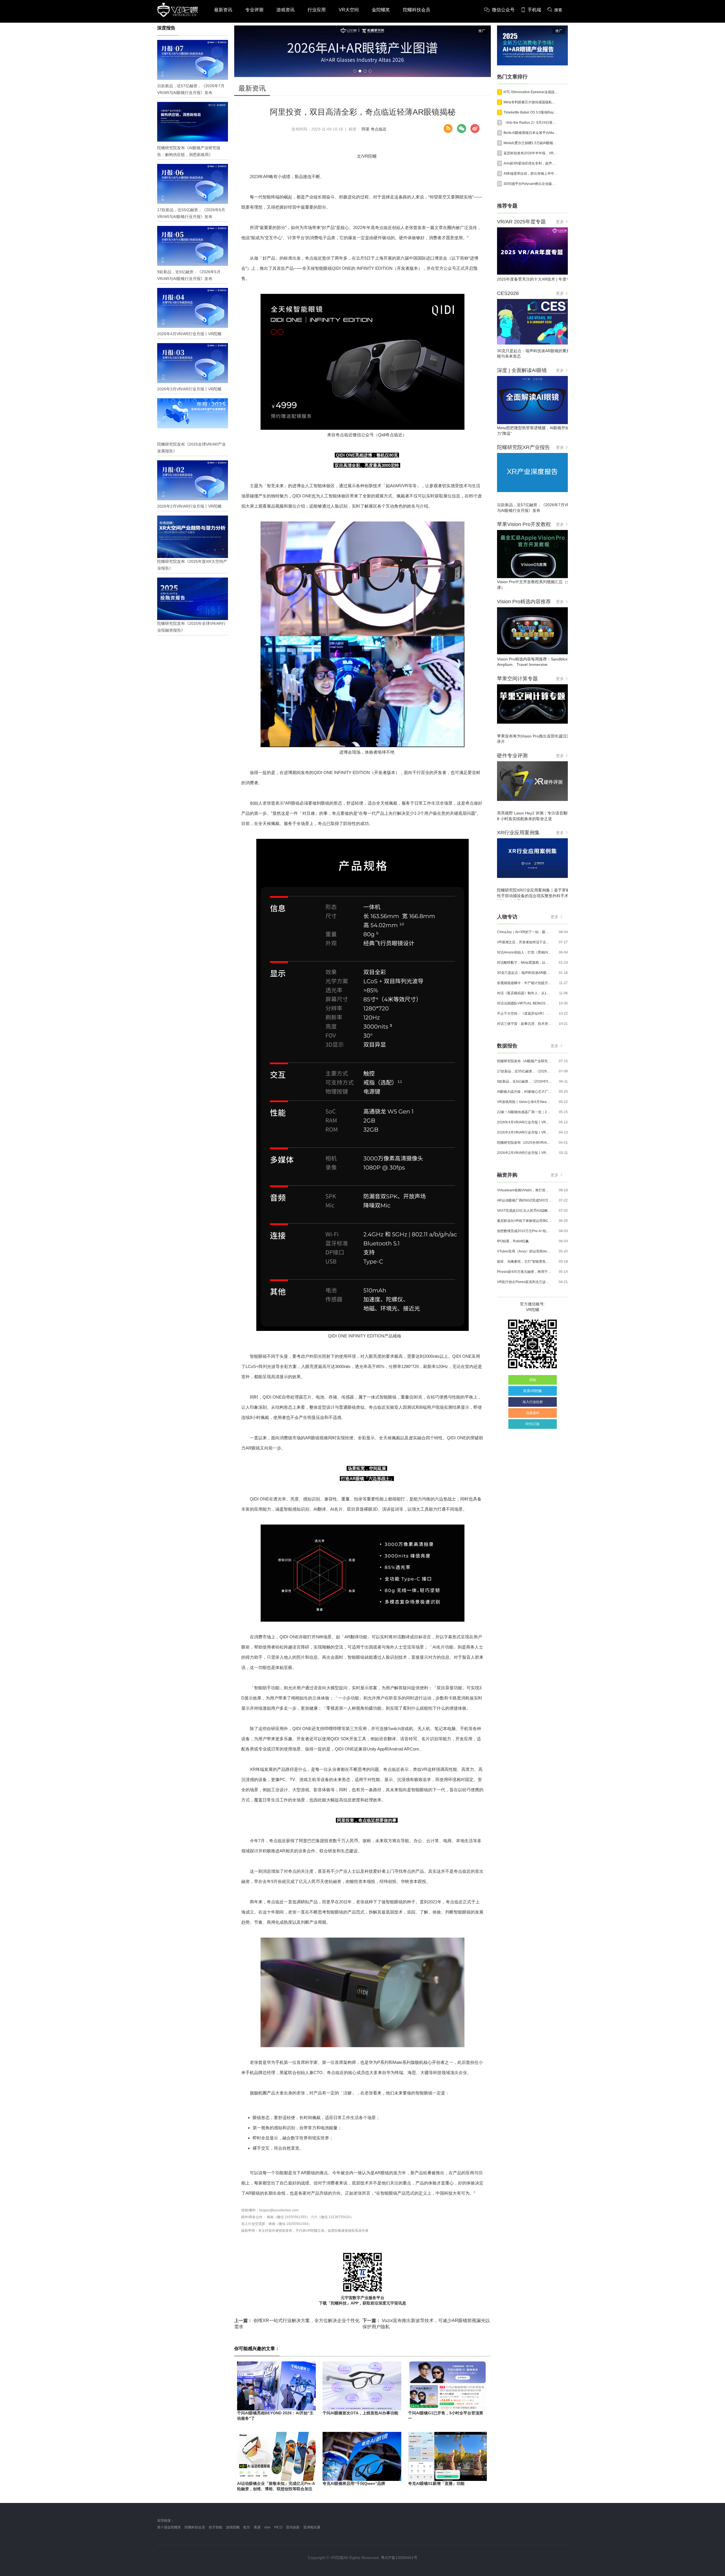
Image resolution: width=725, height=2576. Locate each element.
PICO (278, 2527)
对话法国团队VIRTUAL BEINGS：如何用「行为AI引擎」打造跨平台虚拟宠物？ (524, 1003)
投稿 (533, 1380)
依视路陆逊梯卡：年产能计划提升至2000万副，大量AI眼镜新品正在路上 (524, 983)
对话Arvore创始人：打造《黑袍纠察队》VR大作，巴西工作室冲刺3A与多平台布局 (524, 952)
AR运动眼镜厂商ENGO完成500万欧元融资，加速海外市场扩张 (524, 1200)
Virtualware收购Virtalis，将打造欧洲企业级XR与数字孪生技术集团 (524, 1190)
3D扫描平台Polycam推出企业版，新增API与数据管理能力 (531, 184)
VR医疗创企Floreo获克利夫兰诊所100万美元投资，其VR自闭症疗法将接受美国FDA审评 (524, 1282)
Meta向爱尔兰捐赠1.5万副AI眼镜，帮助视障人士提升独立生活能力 (531, 143)
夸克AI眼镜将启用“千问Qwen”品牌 (354, 2483)
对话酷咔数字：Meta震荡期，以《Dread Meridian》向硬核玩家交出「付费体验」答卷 (524, 963)
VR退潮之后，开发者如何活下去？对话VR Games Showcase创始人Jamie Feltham (524, 942)
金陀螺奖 (381, 10)
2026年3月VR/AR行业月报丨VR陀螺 (524, 1132)
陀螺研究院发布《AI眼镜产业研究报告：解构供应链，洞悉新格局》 (524, 1061)
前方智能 (216, 2527)
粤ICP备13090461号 (399, 2558)
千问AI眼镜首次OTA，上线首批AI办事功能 (360, 2413)
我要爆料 (533, 1413)
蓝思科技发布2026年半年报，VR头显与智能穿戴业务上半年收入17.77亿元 (531, 153)
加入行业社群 (533, 1402)
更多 (560, 222)
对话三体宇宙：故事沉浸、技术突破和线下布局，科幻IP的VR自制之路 (524, 1024)
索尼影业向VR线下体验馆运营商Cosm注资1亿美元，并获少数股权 (524, 1221)
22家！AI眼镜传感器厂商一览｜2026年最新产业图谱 (524, 1112)
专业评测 (254, 10)
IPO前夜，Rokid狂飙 (513, 1241)
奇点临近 (379, 129)
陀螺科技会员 (417, 10)
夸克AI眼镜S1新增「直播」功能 (436, 2483)
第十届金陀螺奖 (169, 2527)
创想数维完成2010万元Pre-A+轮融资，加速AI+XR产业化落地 (524, 1231)
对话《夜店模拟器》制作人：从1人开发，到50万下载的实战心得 (524, 993)
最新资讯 (223, 10)
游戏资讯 (285, 10)
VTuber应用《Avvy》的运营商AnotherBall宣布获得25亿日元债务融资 (524, 1251)
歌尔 (247, 2527)
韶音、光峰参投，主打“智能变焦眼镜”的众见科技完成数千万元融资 (524, 1262)
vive (267, 2527)
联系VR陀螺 (533, 1391)
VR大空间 (349, 10)
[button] (355, 71)
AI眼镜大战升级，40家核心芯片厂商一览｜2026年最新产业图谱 (524, 1092)
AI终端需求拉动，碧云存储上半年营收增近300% (531, 174)
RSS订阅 (533, 1424)
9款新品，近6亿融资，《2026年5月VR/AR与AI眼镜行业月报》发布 (524, 1081)
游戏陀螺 (233, 2527)
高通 (257, 2527)
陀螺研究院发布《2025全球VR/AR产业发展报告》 (524, 1143)
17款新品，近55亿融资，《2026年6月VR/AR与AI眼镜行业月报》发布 (524, 1071)
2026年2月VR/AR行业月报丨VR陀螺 (524, 1153)
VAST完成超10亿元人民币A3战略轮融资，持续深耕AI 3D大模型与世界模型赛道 (524, 1211)
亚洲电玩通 (312, 2527)
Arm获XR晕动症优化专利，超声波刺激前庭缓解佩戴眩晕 (531, 163)
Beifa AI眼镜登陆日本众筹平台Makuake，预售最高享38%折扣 (531, 133)
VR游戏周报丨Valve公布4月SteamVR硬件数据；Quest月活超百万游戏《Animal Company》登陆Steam (524, 1102)
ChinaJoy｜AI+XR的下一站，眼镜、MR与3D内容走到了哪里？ (524, 932)
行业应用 (317, 10)
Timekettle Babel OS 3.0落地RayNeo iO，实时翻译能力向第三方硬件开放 (531, 112)
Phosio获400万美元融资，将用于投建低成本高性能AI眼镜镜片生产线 (524, 1272)
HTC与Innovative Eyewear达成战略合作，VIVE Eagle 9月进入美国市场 (531, 92)
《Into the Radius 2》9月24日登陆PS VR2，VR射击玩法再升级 (531, 123)
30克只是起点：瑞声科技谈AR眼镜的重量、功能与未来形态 (524, 973)
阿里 (366, 129)
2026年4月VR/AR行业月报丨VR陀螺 (524, 1122)
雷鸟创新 (293, 2527)
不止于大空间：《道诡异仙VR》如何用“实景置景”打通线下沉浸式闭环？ (524, 1014)
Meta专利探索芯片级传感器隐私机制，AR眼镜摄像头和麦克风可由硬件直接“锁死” (531, 102)
